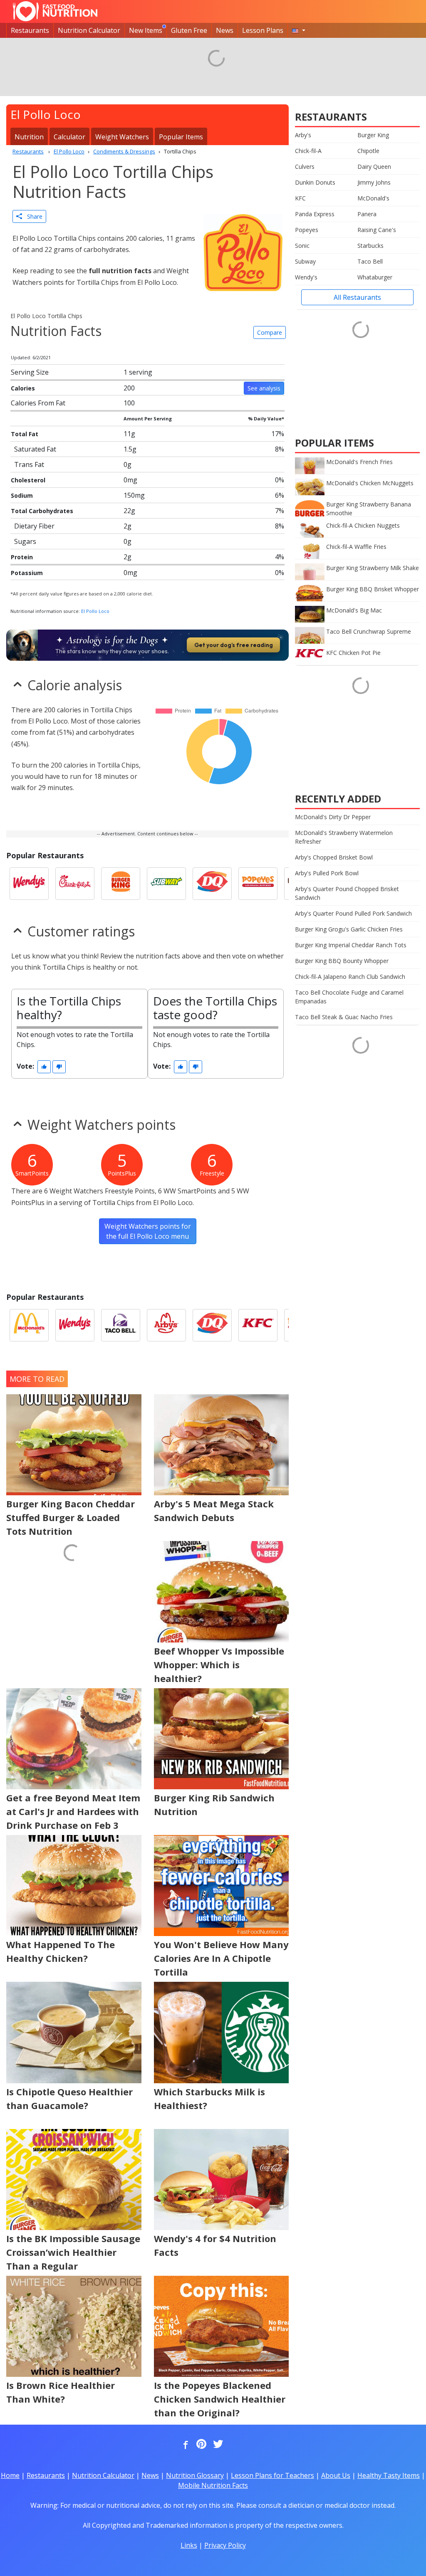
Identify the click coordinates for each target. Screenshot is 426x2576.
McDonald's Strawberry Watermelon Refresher (344, 837)
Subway (305, 261)
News (225, 30)
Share (32, 216)
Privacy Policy (225, 2545)
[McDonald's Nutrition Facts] (29, 1325)
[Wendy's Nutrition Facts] (29, 884)
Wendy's (306, 277)
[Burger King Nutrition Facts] (121, 884)
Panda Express (315, 214)
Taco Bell (370, 261)
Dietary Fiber (34, 526)
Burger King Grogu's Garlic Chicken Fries (349, 929)
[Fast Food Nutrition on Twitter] (217, 2445)
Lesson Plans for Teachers (272, 2475)
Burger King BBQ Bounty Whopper (342, 961)
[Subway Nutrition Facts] (166, 884)
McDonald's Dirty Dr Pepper (333, 817)
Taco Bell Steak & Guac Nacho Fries (344, 1017)
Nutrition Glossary (195, 2475)
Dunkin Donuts (315, 182)
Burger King (373, 135)
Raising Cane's (377, 230)
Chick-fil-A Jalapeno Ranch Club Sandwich (350, 977)
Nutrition (29, 137)
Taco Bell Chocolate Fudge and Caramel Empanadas (349, 997)
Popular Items (181, 137)
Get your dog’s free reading (234, 645)
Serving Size (30, 372)
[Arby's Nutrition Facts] (166, 1325)
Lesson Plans (263, 30)
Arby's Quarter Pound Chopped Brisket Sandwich (347, 893)
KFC (300, 198)
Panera (367, 214)
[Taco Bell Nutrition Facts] (121, 1325)
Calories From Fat (38, 403)
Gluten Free (189, 30)
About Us (336, 2475)
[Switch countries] (299, 30)
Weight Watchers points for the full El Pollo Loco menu (148, 1231)
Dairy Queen (374, 167)
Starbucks (370, 246)
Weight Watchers (122, 137)
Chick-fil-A (308, 151)
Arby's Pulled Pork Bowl (327, 873)
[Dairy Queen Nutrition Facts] (212, 884)
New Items (146, 30)
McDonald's (373, 198)
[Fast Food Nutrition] (55, 11)
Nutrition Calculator (89, 30)
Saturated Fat (35, 449)
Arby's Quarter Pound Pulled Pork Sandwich (353, 913)
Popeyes (307, 230)
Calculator (69, 137)
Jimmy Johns (374, 182)
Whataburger (375, 277)
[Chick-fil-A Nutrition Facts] (75, 884)
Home (10, 2475)
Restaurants (30, 30)
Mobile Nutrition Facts (213, 2485)
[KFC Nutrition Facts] (258, 1325)
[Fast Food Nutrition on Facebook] (184, 2445)
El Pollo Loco (95, 611)
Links (189, 2545)
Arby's (303, 135)
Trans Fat (29, 464)
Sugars (25, 541)
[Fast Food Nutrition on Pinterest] (201, 2445)
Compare (270, 332)
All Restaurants (357, 297)
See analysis (264, 388)
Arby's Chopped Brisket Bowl (334, 857)
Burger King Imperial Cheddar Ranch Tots (351, 945)
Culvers (305, 167)
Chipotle (368, 151)
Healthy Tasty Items (389, 2475)
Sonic (302, 246)
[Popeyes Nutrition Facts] (258, 884)
